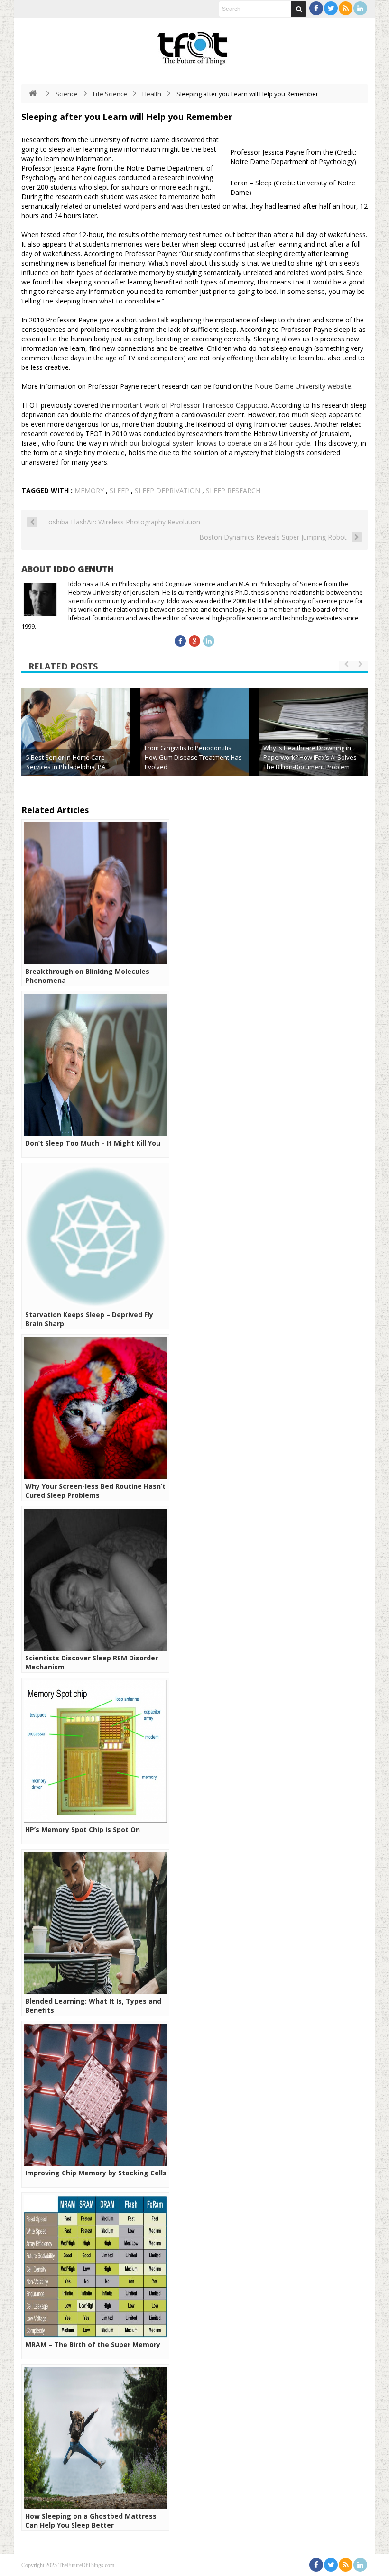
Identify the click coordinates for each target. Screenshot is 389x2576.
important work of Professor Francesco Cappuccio (190, 405)
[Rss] (346, 8)
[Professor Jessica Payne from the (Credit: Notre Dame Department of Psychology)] (228, 156)
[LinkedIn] (360, 8)
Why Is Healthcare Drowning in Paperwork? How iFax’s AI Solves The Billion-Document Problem (310, 757)
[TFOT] (194, 45)
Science (67, 94)
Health (152, 94)
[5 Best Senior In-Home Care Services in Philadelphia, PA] (76, 742)
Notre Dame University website (303, 386)
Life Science (110, 94)
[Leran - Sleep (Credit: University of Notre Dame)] (228, 187)
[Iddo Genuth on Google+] (194, 641)
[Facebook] (316, 8)
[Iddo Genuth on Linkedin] (209, 641)
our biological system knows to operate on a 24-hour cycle (220, 443)
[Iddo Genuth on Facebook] (180, 641)
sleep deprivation (167, 490)
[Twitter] (331, 8)
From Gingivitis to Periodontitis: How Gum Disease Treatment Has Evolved (193, 757)
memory (89, 490)
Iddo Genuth (84, 569)
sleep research (233, 490)
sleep (119, 490)
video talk (154, 320)
